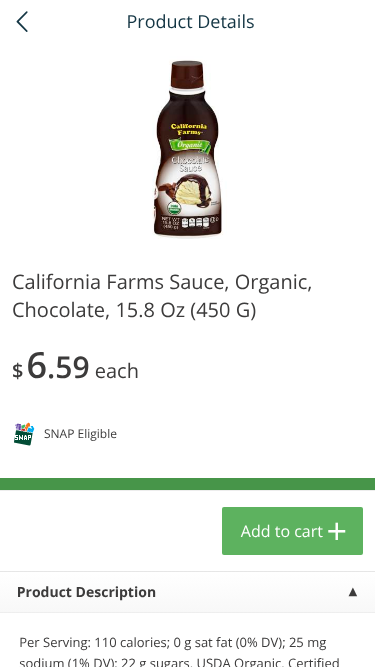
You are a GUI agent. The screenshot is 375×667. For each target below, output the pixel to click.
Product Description (86, 592)
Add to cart (282, 531)
